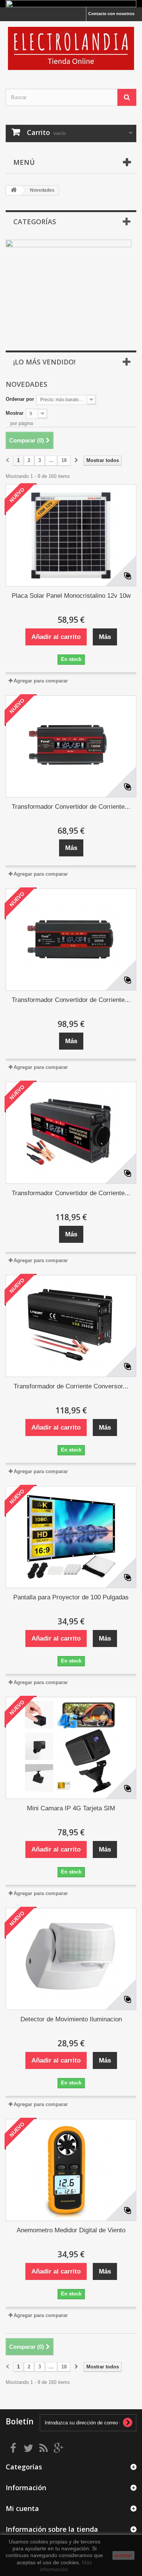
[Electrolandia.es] (71, 48)
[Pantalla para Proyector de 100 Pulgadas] (71, 1537)
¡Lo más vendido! (44, 362)
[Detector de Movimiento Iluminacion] (71, 1959)
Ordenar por (20, 399)
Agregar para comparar (41, 681)
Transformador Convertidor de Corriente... (71, 807)
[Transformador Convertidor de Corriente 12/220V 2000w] (71, 940)
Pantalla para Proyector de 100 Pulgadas (71, 1597)
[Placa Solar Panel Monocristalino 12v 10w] (71, 535)
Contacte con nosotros (111, 14)
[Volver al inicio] (14, 190)
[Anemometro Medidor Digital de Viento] (71, 2170)
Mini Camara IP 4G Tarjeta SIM (71, 1808)
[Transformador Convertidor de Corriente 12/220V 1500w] (71, 746)
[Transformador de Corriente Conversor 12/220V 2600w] (71, 1326)
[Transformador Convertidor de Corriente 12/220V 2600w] (71, 1133)
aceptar (123, 2555)
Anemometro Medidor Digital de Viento (71, 2230)
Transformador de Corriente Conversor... (71, 1386)
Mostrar (15, 413)
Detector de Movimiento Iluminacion (71, 2019)
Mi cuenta (22, 2508)
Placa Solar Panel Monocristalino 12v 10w (71, 596)
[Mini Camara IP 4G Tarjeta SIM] (71, 1748)
